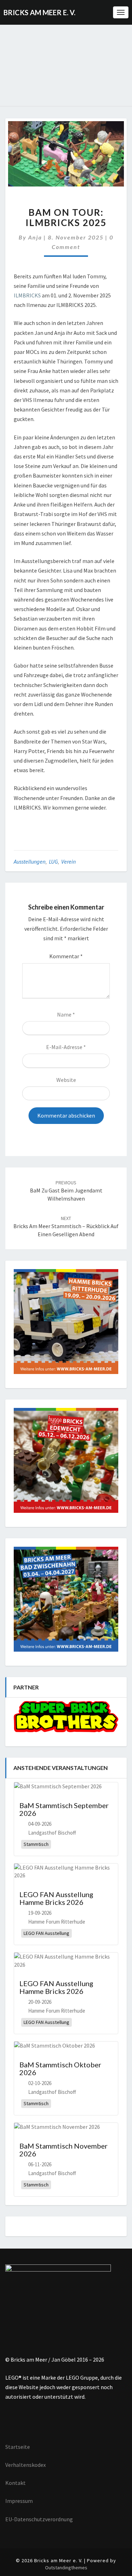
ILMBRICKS (27, 295)
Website (66, 1080)
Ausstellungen (30, 861)
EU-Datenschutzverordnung (39, 2519)
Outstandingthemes (66, 2568)
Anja (35, 237)
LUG (53, 861)
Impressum (19, 2501)
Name (66, 1014)
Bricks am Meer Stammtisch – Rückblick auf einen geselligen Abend (66, 1226)
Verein (68, 861)
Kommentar (66, 956)
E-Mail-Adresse (66, 1047)
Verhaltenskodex (26, 2465)
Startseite (18, 2447)
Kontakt (15, 2483)
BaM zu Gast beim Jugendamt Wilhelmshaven (66, 1191)
